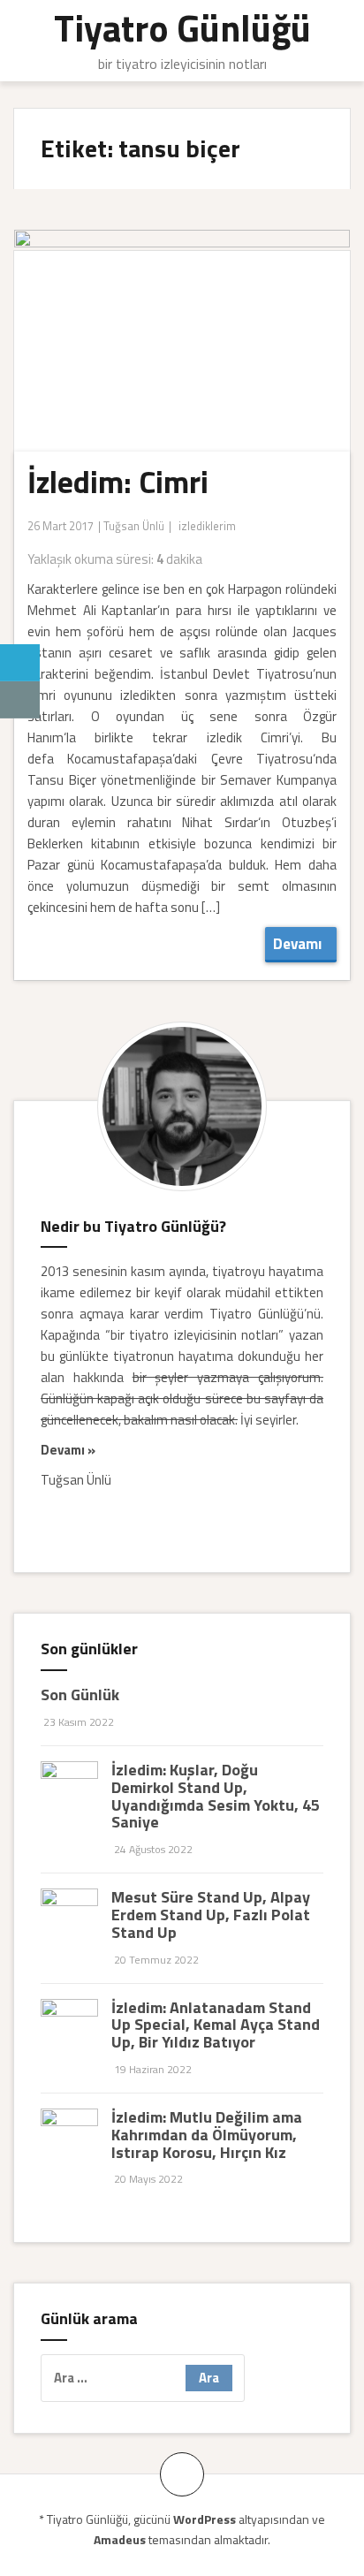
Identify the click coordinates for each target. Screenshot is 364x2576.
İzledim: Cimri (118, 482)
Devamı (301, 944)
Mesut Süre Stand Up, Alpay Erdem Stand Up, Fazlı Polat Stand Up (211, 1915)
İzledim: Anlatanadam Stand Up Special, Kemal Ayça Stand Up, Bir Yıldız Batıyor (216, 2025)
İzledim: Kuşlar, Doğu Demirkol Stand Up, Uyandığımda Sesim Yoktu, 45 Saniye (216, 1796)
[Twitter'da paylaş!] (20, 663)
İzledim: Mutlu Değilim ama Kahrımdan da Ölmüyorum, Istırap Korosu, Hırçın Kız (207, 2135)
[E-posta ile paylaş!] (20, 700)
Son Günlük (80, 1695)
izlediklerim (207, 526)
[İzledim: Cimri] (176, 362)
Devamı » (68, 1450)
